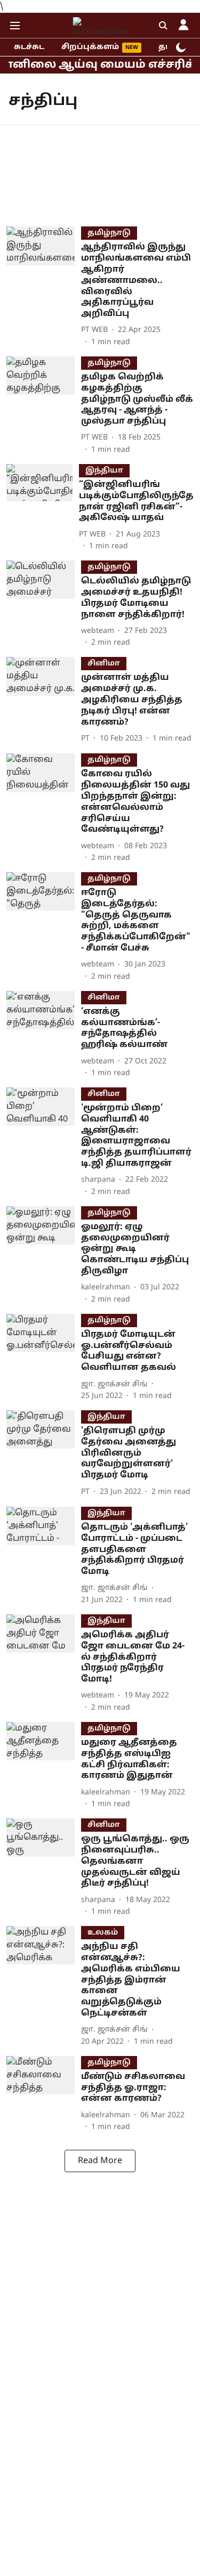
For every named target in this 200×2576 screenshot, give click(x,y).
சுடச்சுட (29, 47)
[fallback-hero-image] (44, 287)
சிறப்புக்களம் (90, 47)
